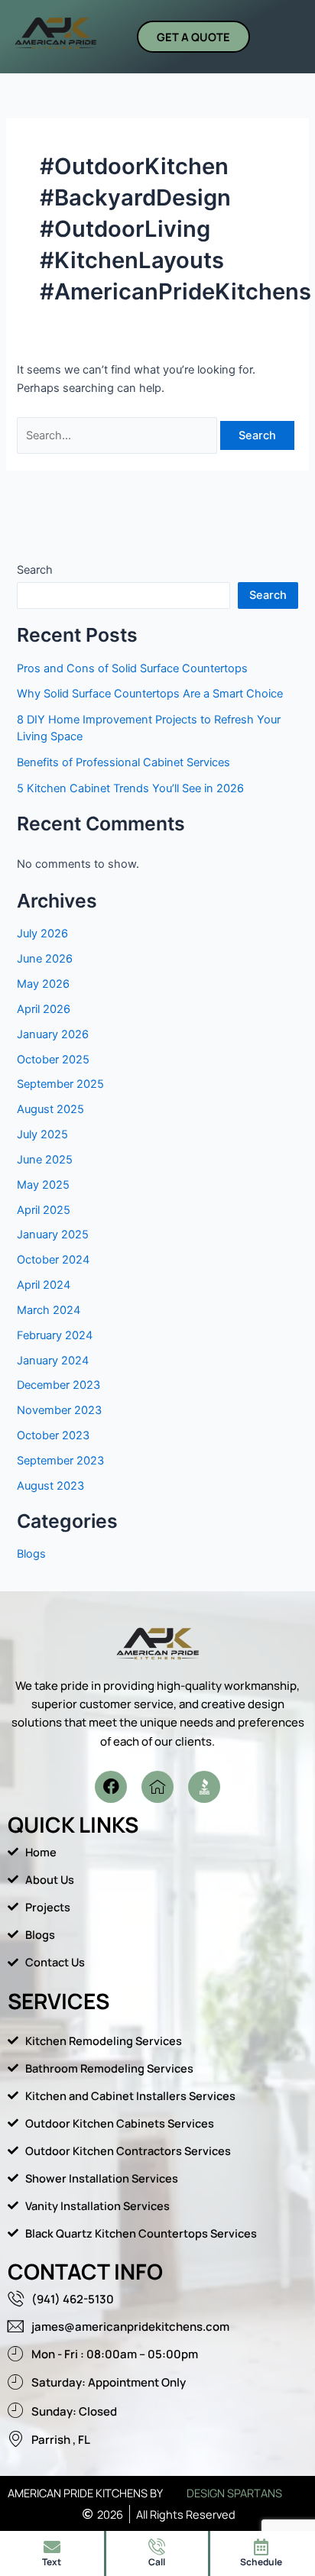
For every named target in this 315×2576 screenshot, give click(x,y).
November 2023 (59, 1410)
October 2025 (53, 1060)
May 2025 (43, 1185)
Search (35, 570)
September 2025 (60, 1084)
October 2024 (53, 1260)
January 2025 (53, 1235)
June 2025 (45, 1160)
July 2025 (42, 1134)
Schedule (261, 2562)
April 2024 (44, 1285)
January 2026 (53, 1034)
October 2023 (53, 1435)
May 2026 (43, 984)
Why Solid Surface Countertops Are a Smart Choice (150, 694)
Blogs (31, 1554)
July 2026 (42, 934)
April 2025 (44, 1210)
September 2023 (60, 1461)
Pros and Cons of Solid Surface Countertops (132, 668)
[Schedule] (261, 2547)
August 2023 (50, 1486)
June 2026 (45, 959)
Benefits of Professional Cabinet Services (123, 762)
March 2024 (49, 1310)
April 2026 (44, 1009)
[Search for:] (119, 435)
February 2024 (55, 1335)
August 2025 (50, 1109)
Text (52, 2562)
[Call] (157, 2547)
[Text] (52, 2547)
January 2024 (53, 1361)
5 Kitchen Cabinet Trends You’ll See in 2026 (130, 788)
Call (157, 2562)
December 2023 (58, 1385)
